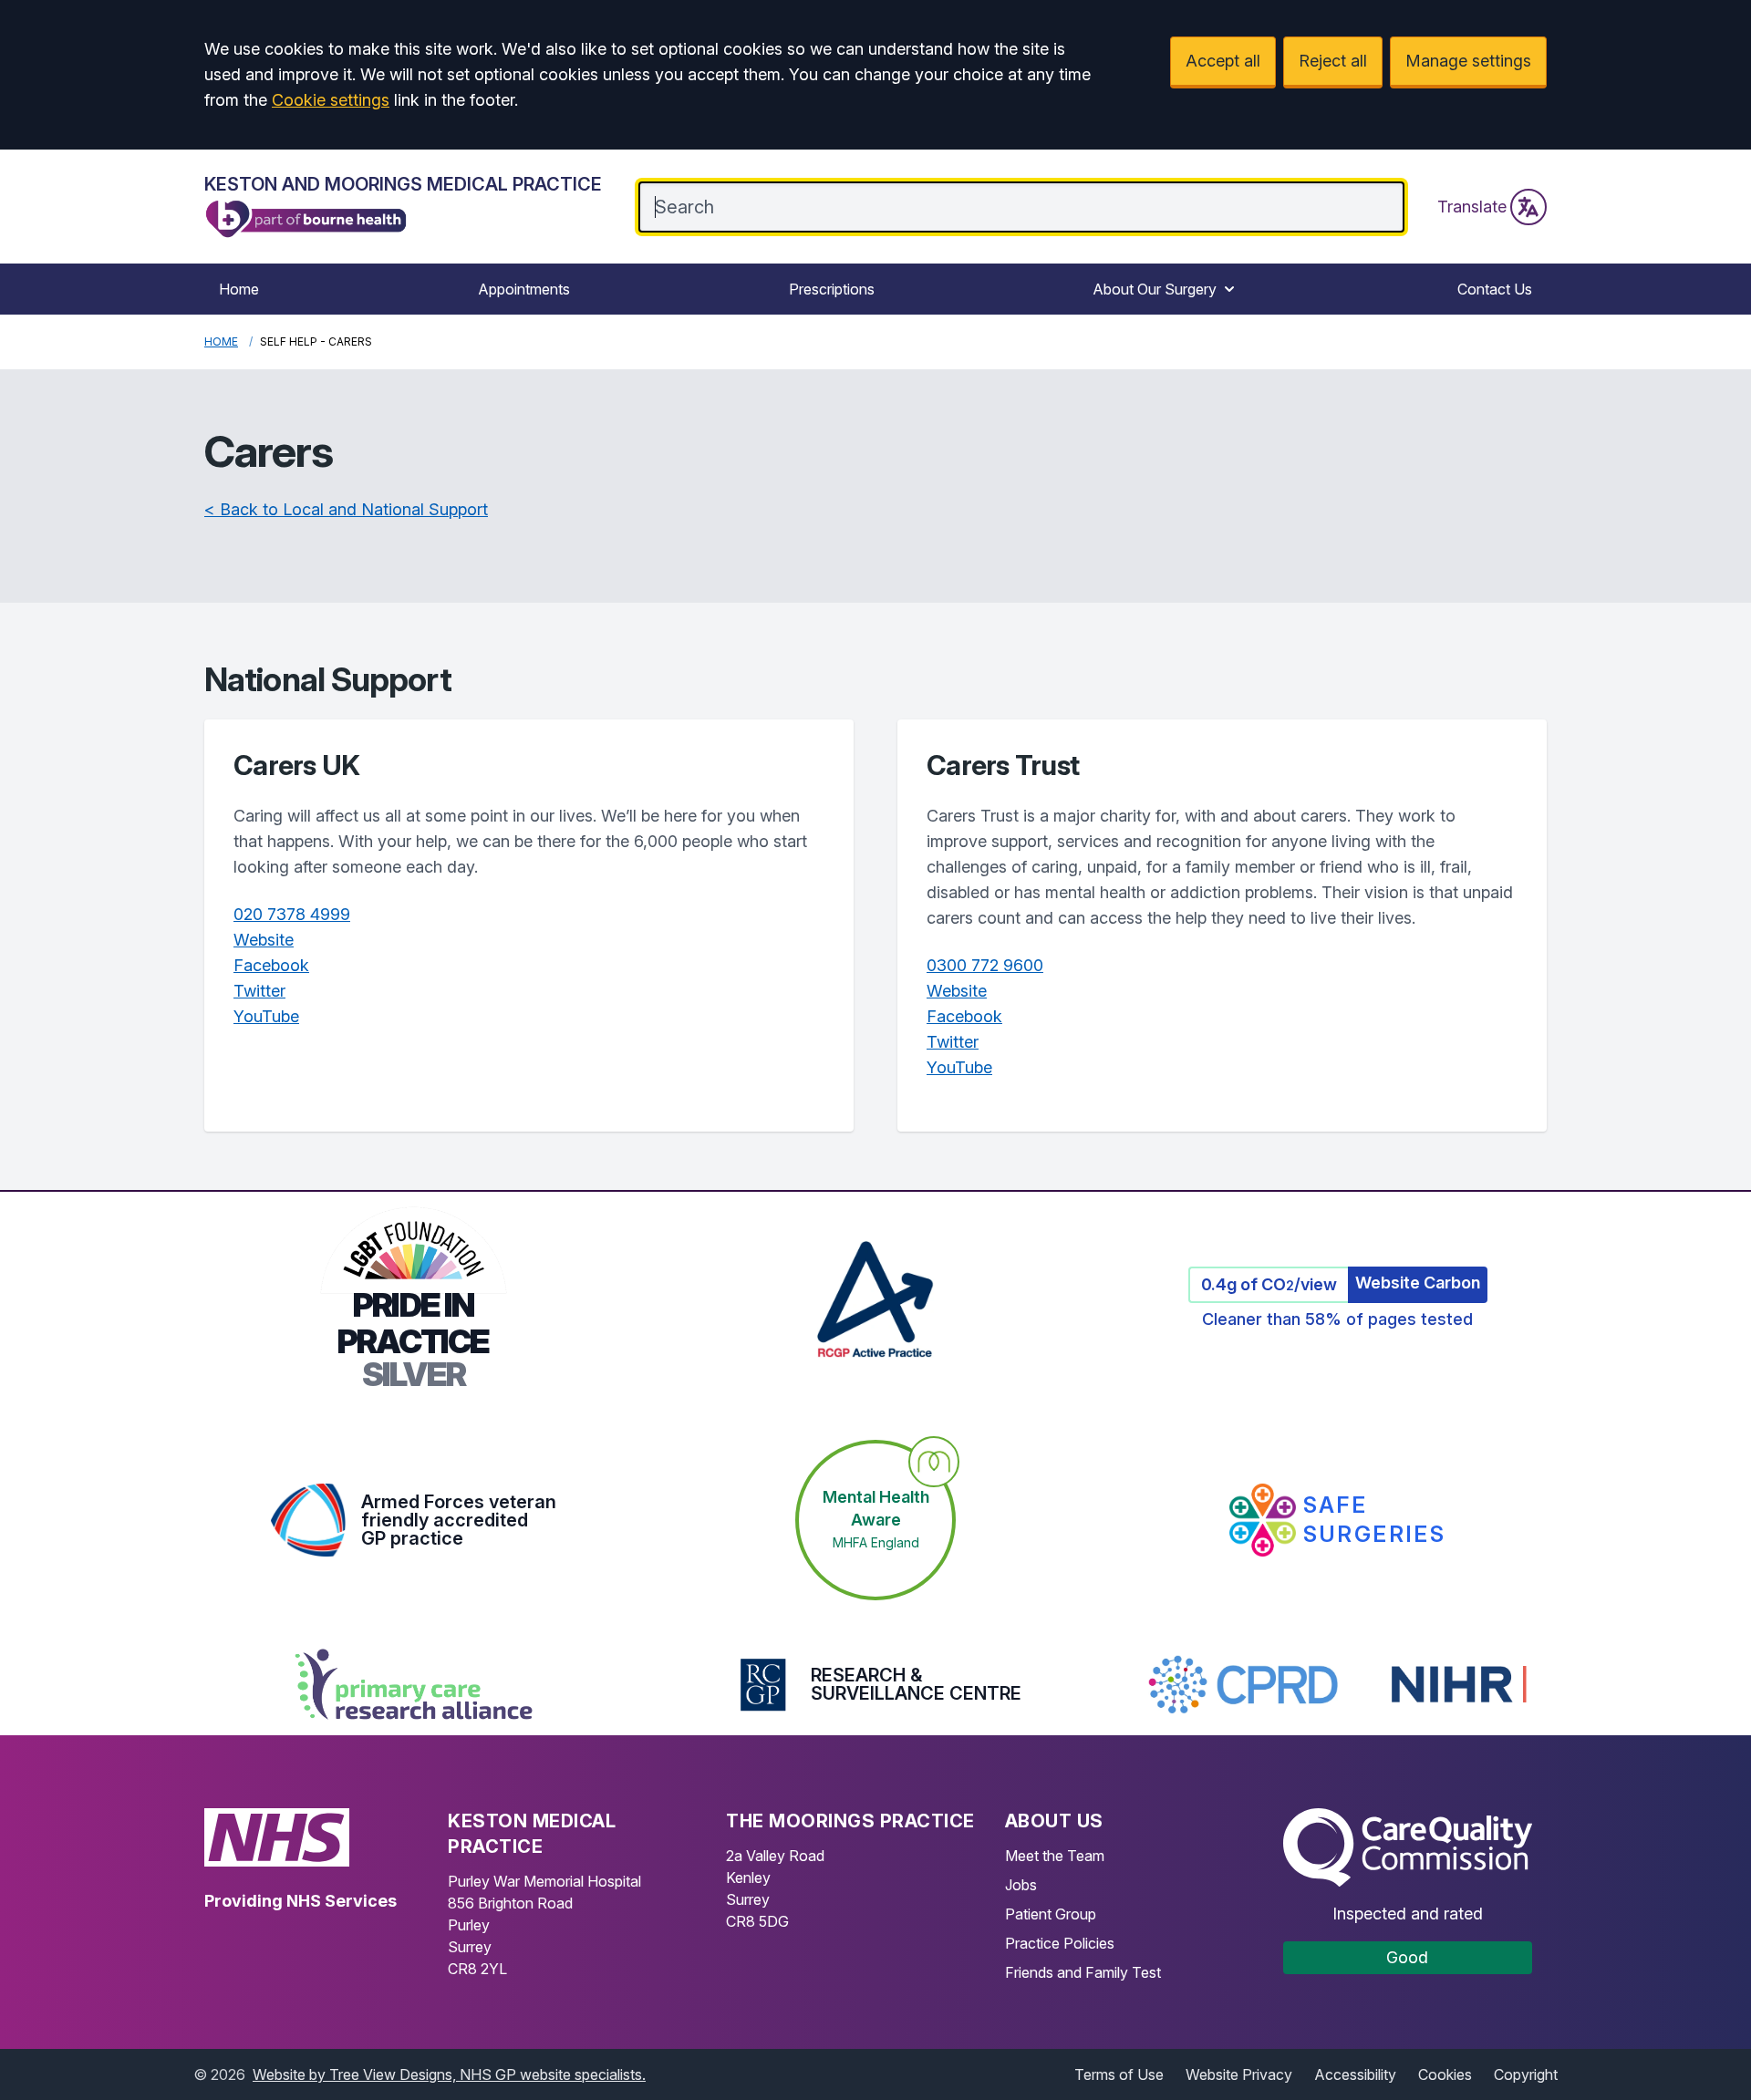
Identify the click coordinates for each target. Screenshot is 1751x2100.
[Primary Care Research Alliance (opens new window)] (414, 1684)
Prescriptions (832, 289)
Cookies (1445, 2074)
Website (264, 940)
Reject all (1333, 61)
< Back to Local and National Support (346, 509)
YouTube (266, 1016)
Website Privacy (1239, 2074)
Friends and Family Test (1083, 1972)
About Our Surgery (1155, 289)
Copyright (1526, 2074)
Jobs (1021, 1885)
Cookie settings (331, 100)
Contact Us (1495, 289)
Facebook (271, 965)
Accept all (1223, 61)
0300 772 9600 (985, 965)
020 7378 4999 (292, 914)
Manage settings (1468, 61)
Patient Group (1051, 1914)
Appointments (524, 289)
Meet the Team (1055, 1856)
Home (239, 289)
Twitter (259, 991)
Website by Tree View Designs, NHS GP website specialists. (449, 2074)
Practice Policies (1060, 1943)
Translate (1472, 207)
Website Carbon (1418, 1283)
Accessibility (1355, 2074)
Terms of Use (1119, 2074)
